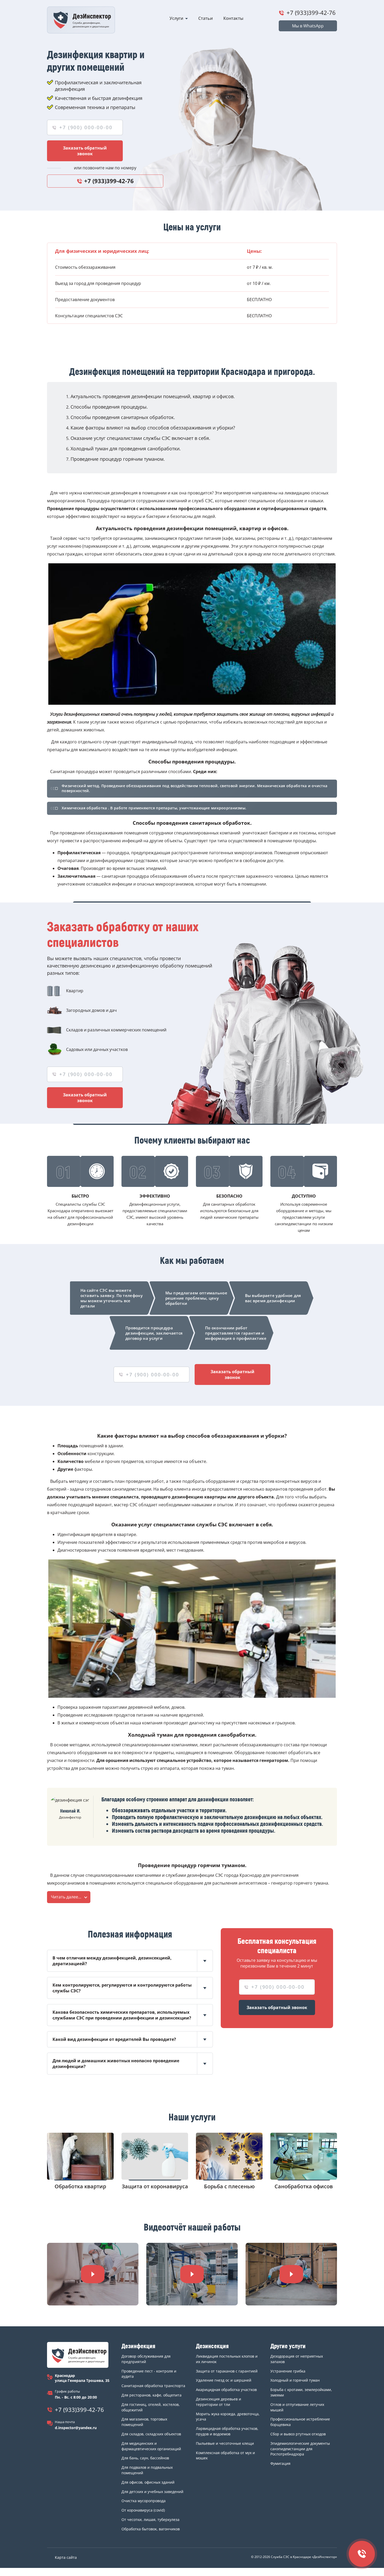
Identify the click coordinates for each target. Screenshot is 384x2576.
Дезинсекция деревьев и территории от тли (219, 2402)
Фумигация (280, 2463)
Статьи (206, 18)
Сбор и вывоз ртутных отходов (298, 2434)
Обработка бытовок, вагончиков (151, 2529)
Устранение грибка (288, 2371)
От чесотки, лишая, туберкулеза (150, 2520)
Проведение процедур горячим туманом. (118, 459)
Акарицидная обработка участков (226, 2390)
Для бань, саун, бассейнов (145, 2458)
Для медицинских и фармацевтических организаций (151, 2446)
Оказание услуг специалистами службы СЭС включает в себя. (140, 438)
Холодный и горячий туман (295, 2380)
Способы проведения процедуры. (109, 407)
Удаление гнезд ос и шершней (224, 2380)
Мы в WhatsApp (308, 26)
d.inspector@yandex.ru (76, 2428)
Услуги (176, 18)
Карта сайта (66, 2557)
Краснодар (65, 2375)
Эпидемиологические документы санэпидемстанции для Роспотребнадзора (300, 2449)
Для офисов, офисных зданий (148, 2482)
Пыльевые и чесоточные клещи (225, 2443)
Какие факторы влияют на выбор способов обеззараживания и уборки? (153, 428)
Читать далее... (66, 1897)
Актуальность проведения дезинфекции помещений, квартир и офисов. (153, 396)
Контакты (233, 18)
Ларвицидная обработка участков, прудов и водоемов (227, 2431)
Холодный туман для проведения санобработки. (126, 449)
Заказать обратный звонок (85, 151)
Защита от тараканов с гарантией (227, 2371)
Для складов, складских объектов (151, 2434)
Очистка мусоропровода (144, 2501)
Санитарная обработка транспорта (153, 2386)
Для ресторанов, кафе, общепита (152, 2395)
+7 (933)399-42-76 (311, 13)
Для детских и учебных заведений (152, 2492)
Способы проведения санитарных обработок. (123, 417)
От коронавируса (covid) (143, 2510)
